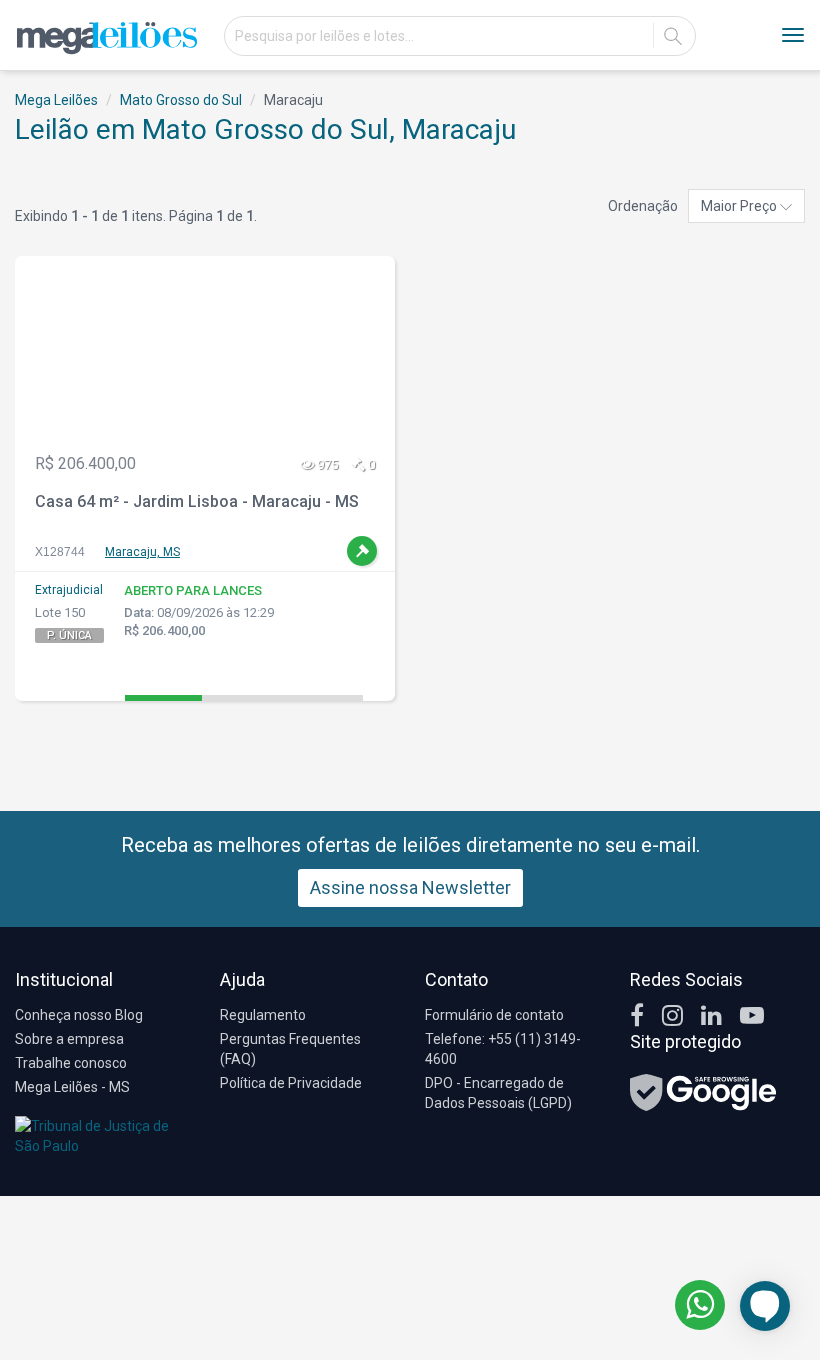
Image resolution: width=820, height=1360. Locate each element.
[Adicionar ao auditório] (362, 551)
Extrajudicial (69, 590)
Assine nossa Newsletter (410, 887)
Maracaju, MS (142, 552)
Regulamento (263, 1015)
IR (673, 36)
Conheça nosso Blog (79, 1015)
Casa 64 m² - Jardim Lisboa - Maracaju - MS (197, 501)
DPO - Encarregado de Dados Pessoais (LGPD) (498, 1093)
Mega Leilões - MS (72, 1087)
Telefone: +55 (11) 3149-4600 (503, 1049)
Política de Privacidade (291, 1083)
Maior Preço (740, 206)
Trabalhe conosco (71, 1063)
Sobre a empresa (69, 1039)
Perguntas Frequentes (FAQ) (290, 1049)
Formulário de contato (494, 1015)
